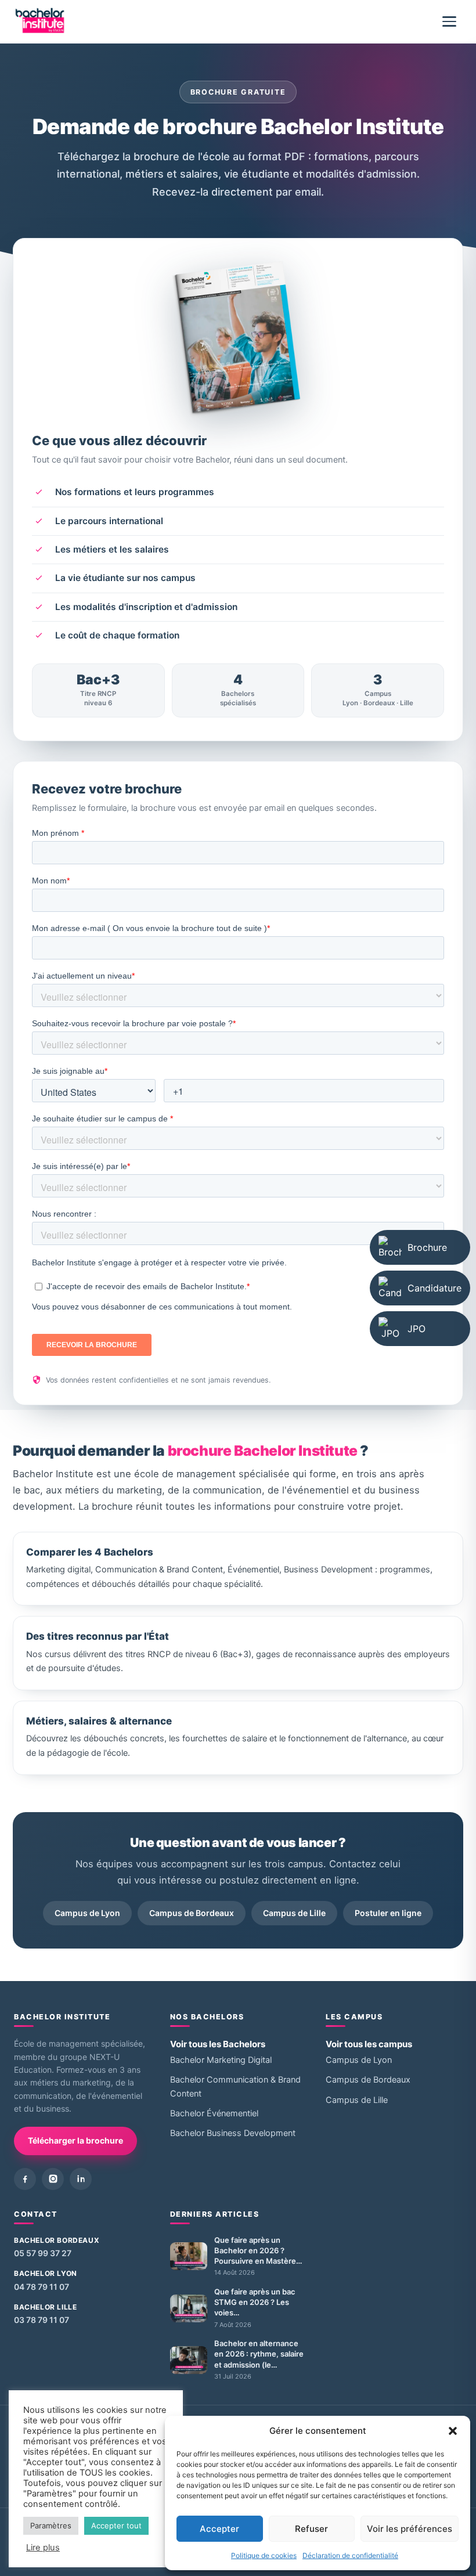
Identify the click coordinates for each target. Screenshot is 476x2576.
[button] (453, 2431)
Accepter (219, 2529)
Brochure (427, 1247)
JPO (416, 1329)
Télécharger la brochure (75, 2140)
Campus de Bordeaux (192, 1913)
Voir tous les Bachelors (218, 2044)
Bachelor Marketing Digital (221, 2060)
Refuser (311, 2529)
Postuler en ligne (388, 1913)
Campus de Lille (294, 1913)
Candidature (434, 1288)
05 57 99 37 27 (43, 2253)
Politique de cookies (264, 2555)
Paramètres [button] (51, 2526)
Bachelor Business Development (233, 2133)
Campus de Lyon (87, 1913)
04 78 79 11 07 (42, 2287)
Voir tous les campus (369, 2044)
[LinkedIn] (81, 2179)
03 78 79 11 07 (42, 2320)
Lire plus (43, 2548)
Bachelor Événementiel (214, 2113)
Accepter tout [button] (116, 2526)
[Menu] (449, 21)
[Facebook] (25, 2179)
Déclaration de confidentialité (350, 2555)
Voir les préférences (410, 2529)
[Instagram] (53, 2179)
